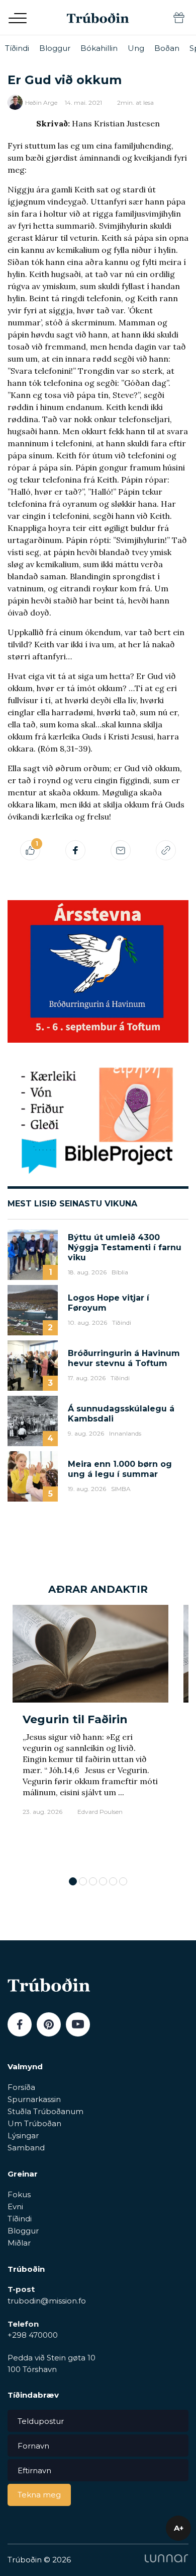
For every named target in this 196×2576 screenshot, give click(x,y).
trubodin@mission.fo (47, 2301)
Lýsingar (23, 2136)
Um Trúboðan (34, 2123)
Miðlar (19, 2243)
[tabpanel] (90, 1736)
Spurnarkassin (34, 2099)
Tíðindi (17, 48)
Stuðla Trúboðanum (45, 2111)
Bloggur (55, 48)
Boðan (167, 48)
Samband (26, 2148)
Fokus (19, 2194)
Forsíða (21, 2087)
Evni (15, 2207)
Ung (136, 48)
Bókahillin (99, 48)
